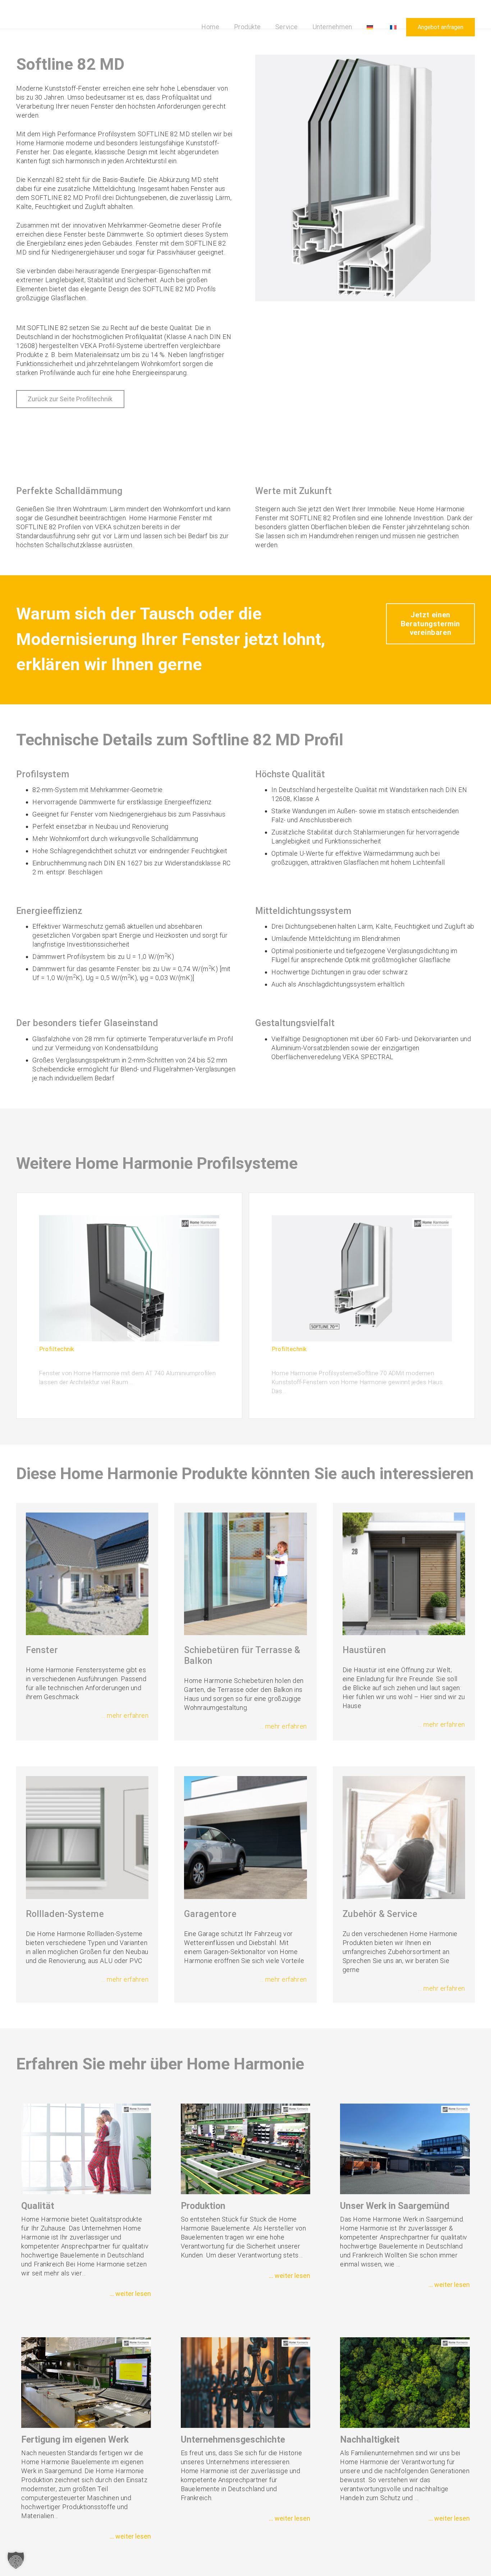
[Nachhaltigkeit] (405, 2383)
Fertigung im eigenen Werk (75, 2440)
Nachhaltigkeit (370, 2440)
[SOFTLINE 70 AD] (362, 1278)
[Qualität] (86, 2149)
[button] (263, 27)
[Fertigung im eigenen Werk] (86, 2383)
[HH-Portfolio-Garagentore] (245, 1837)
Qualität (38, 2206)
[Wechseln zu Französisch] (394, 27)
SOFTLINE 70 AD (298, 1361)
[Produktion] (246, 2149)
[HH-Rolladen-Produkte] (87, 1837)
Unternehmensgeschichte (233, 2440)
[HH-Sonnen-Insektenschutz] (404, 1837)
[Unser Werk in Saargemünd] (405, 2149)
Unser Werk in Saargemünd (395, 2206)
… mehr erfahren (125, 1715)
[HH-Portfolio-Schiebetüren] (245, 1574)
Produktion (203, 2206)
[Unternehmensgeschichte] (246, 2383)
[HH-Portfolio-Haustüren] (404, 1574)
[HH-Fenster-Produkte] (87, 1574)
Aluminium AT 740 (68, 1361)
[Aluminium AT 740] (129, 1278)
